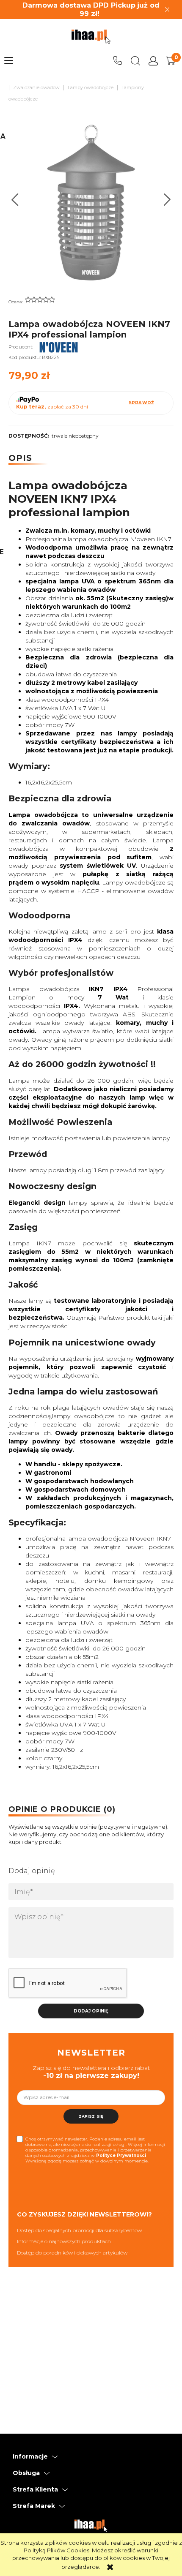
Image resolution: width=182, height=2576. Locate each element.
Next (167, 200)
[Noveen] (59, 347)
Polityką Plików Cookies (57, 2550)
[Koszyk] (171, 61)
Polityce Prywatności (121, 2155)
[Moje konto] (153, 61)
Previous (15, 200)
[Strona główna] (91, 37)
